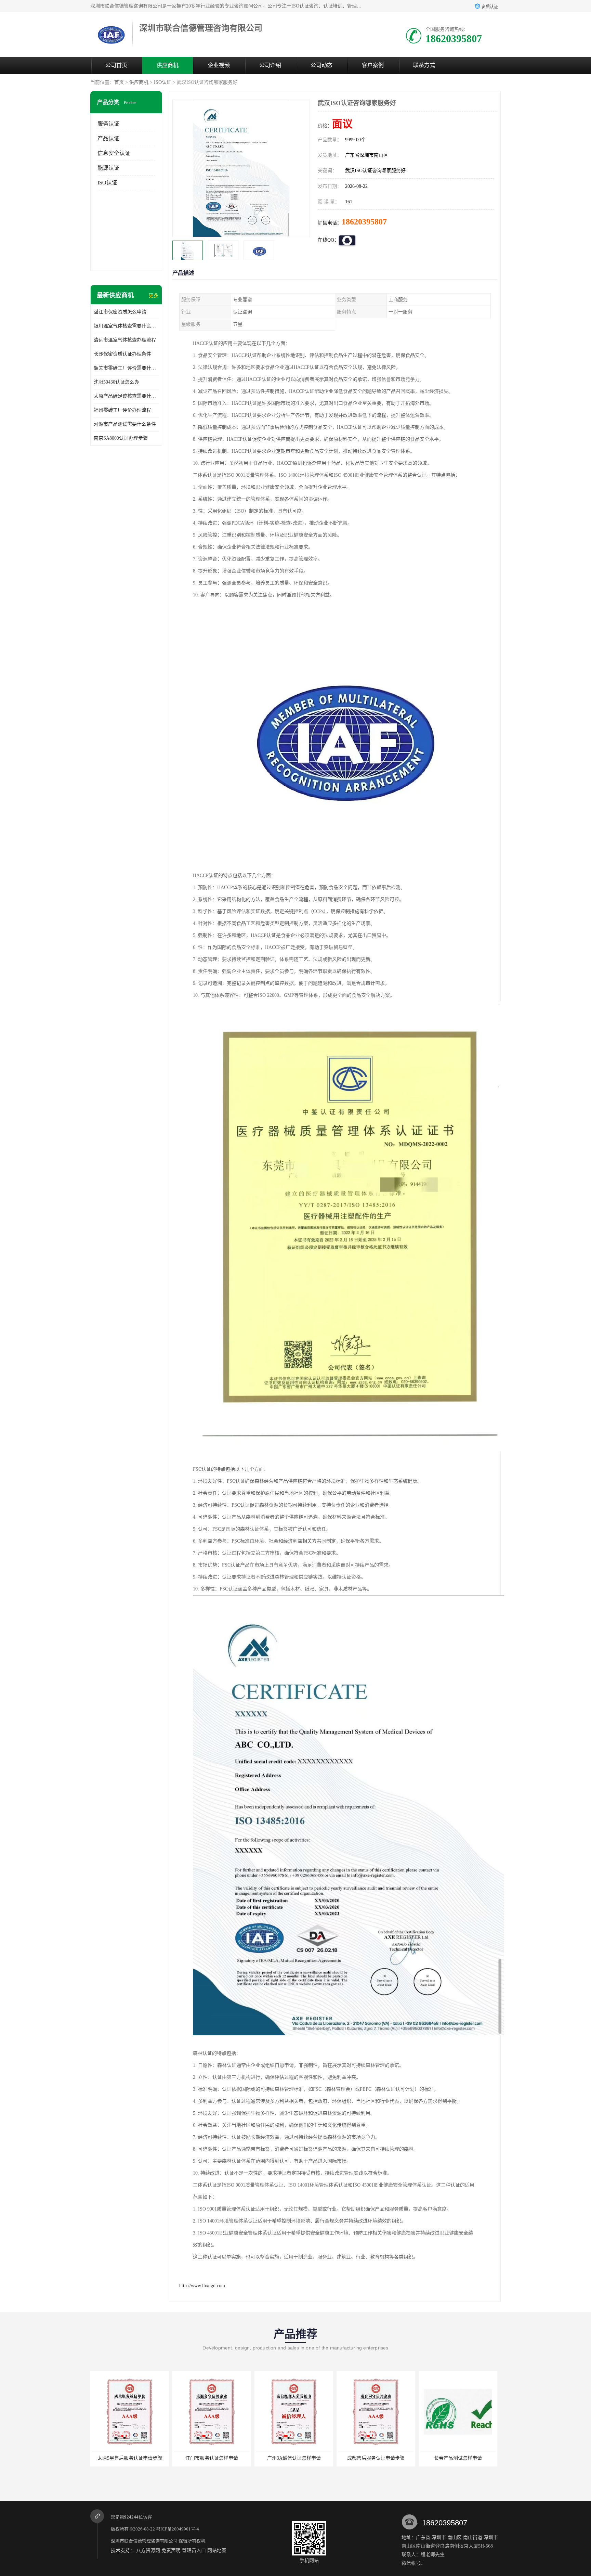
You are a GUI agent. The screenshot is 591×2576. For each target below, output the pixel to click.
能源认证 (108, 168)
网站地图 (217, 2551)
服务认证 (108, 124)
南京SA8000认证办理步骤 (121, 438)
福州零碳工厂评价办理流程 (122, 410)
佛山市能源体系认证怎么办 (458, 2458)
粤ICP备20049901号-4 (178, 2529)
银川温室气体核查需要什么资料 (126, 326)
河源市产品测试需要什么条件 (125, 424)
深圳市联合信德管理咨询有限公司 (144, 2541)
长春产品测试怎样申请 (376, 2458)
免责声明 (171, 2551)
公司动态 (321, 65)
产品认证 (108, 138)
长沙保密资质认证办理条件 (122, 354)
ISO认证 (163, 82)
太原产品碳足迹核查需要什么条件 (126, 396)
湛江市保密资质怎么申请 (120, 312)
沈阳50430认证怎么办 (116, 382)
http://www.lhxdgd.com (202, 2286)
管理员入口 (194, 2551)
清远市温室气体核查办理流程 (125, 340)
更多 (154, 295)
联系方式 (424, 65)
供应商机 (168, 65)
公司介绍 (270, 65)
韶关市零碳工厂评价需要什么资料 (126, 368)
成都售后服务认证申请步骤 (294, 2458)
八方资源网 (148, 2551)
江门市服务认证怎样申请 (130, 2458)
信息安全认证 (114, 153)
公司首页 (116, 65)
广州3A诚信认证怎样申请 (212, 2458)
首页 (119, 82)
